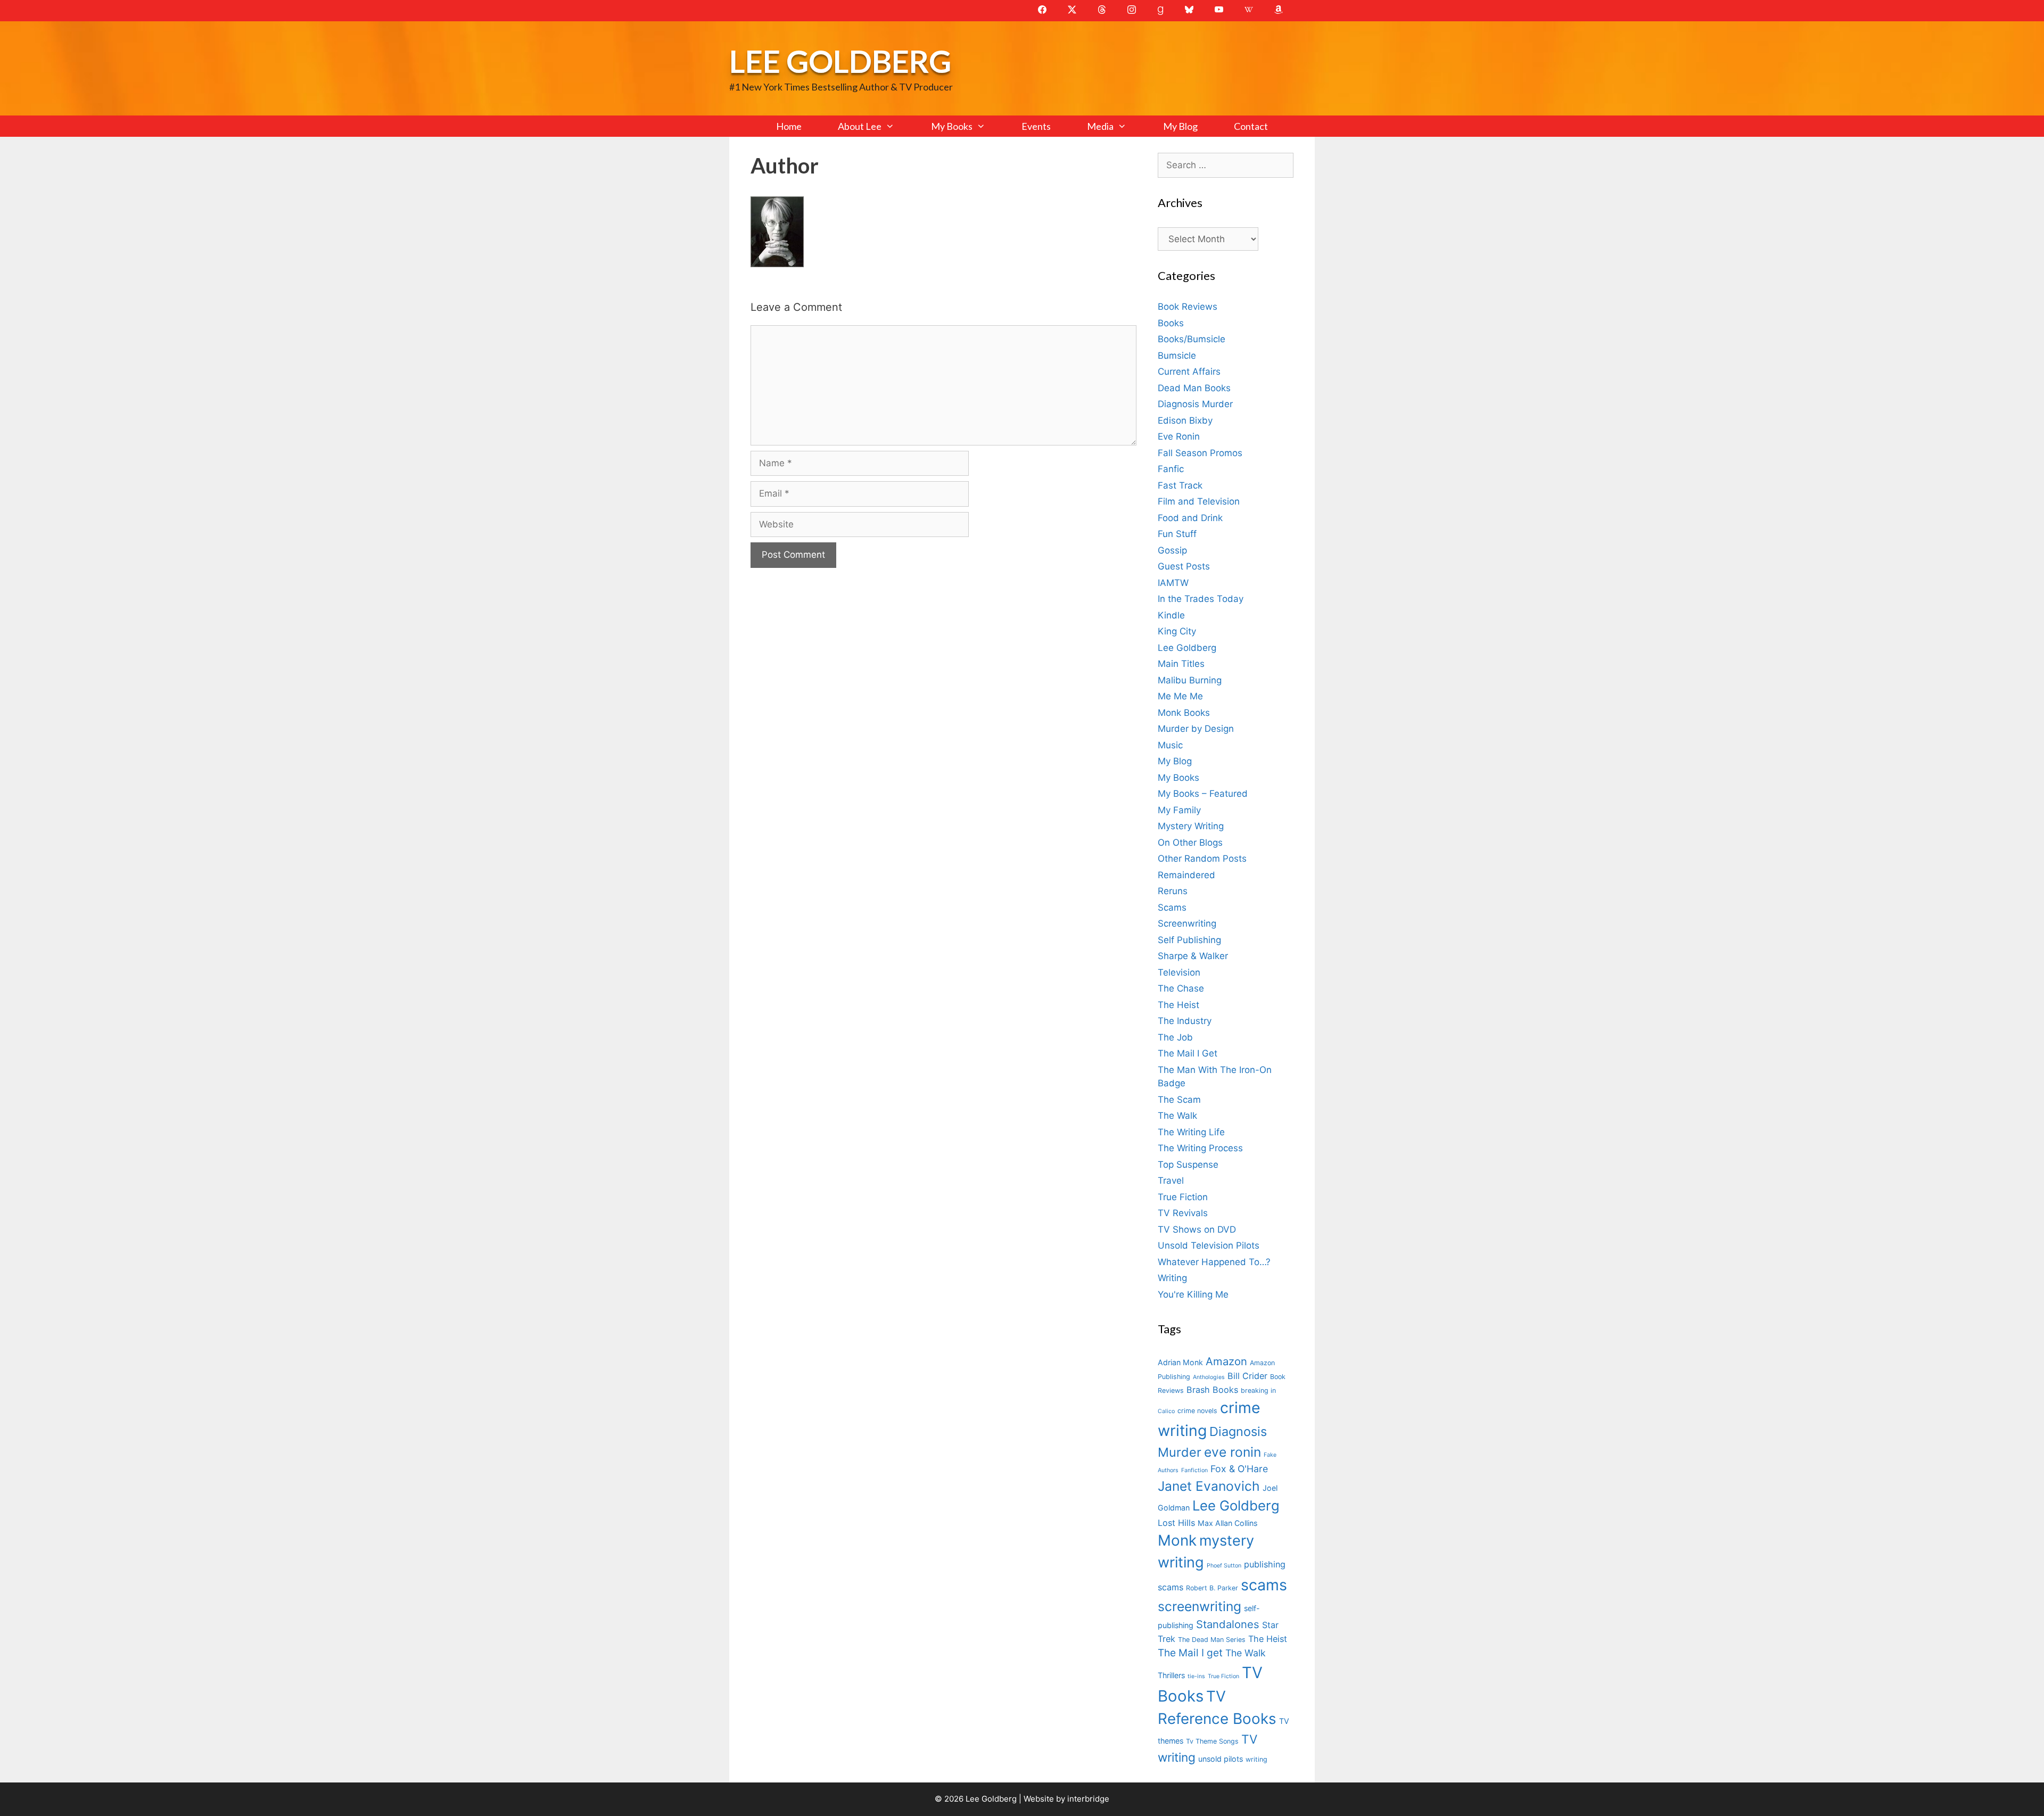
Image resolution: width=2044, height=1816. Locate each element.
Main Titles (1181, 664)
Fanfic (1171, 469)
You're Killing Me (1193, 1294)
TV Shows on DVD (1197, 1229)
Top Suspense (1188, 1165)
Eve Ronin (1179, 436)
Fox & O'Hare (1239, 1469)
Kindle (1171, 615)
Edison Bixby (1185, 420)
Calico (1166, 1411)
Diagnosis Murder (1195, 404)
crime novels (1197, 1411)
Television (1179, 972)
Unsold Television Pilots (1209, 1245)
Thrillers (1171, 1675)
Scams (1172, 907)
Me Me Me (1180, 696)
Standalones (1228, 1624)
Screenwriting (1187, 923)
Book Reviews (1188, 307)
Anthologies (1209, 1377)
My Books (952, 126)
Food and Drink (1190, 518)
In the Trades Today (1201, 599)
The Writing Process (1200, 1148)
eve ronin (1233, 1452)
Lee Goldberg (840, 61)
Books (1171, 323)
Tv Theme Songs (1212, 1741)
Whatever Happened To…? (1214, 1262)
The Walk (1177, 1116)
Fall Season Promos (1200, 453)
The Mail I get (1190, 1653)
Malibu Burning (1190, 680)
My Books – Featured (1203, 794)
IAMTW (1173, 583)
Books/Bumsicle (1192, 339)
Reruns (1173, 891)
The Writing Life (1191, 1132)
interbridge (1088, 1799)
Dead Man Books (1194, 388)
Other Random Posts (1202, 859)
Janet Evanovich (1209, 1486)
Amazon (1226, 1361)
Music (1170, 745)
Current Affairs (1189, 372)
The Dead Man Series (1212, 1640)
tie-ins (1196, 1676)
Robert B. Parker (1212, 1588)
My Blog (1180, 126)
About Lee (860, 126)
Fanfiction (1194, 1470)
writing (1256, 1759)
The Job (1175, 1037)
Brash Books (1212, 1390)
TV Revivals (1183, 1213)
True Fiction (1183, 1197)
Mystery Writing (1191, 826)
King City (1177, 631)
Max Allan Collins (1227, 1523)
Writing (1172, 1278)
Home (789, 126)
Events (1036, 126)
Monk (1177, 1540)
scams (1264, 1585)
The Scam (1179, 1100)
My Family (1179, 810)
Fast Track (1180, 485)
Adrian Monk (1180, 1362)
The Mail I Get (1188, 1053)
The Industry (1185, 1021)
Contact (1251, 126)
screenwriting (1200, 1606)
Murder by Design (1196, 729)
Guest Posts (1184, 566)
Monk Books (1184, 713)
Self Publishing (1189, 940)
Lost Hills (1176, 1523)
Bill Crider (1247, 1376)
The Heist (1178, 1005)
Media (1100, 126)
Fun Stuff (1177, 534)
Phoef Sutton (1224, 1566)
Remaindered (1186, 875)
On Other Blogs (1190, 843)
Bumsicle (1177, 356)
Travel (1171, 1181)
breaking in (1258, 1390)
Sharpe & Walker (1193, 956)
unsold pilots (1221, 1759)
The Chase (1181, 988)
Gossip (1172, 550)
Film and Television (1199, 501)
